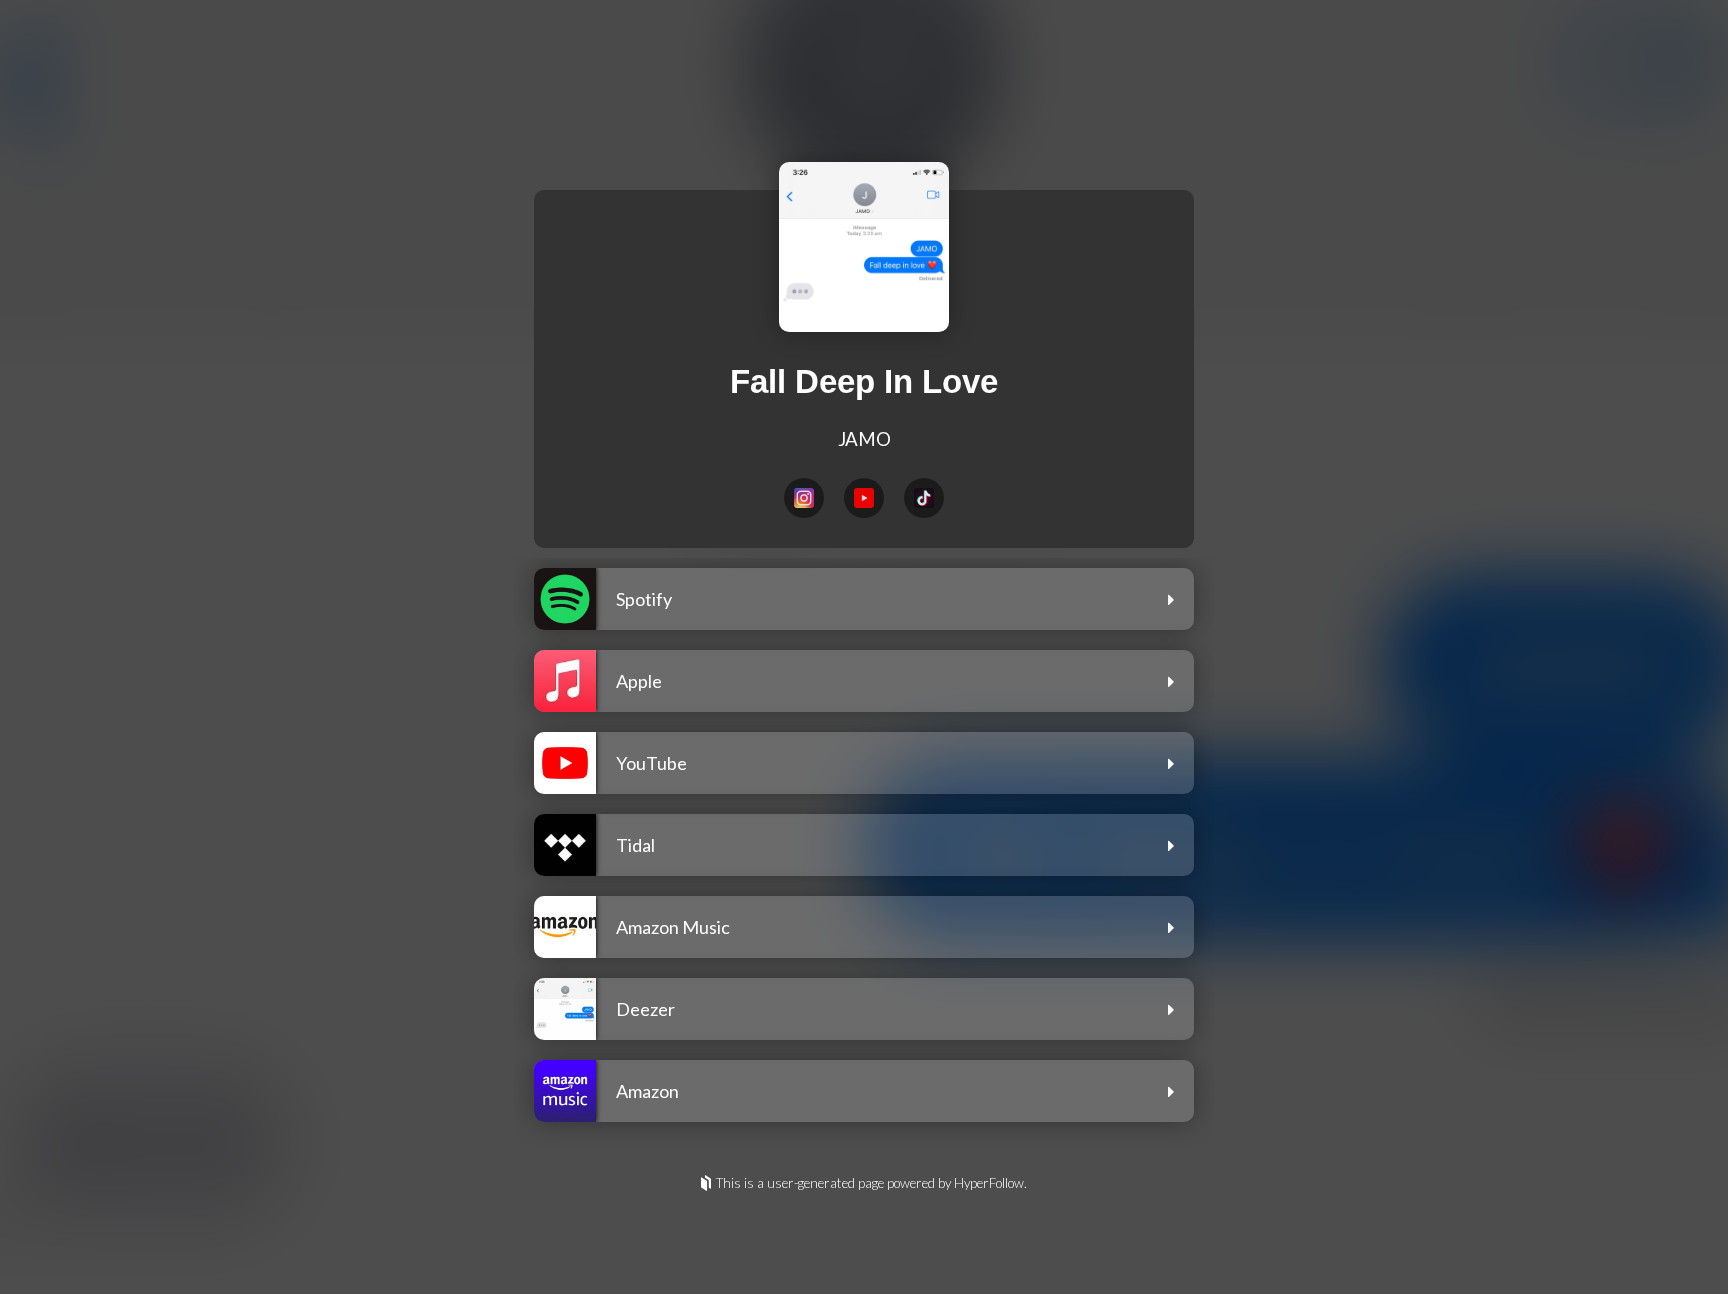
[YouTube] (864, 498)
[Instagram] (804, 498)
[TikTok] (924, 498)
